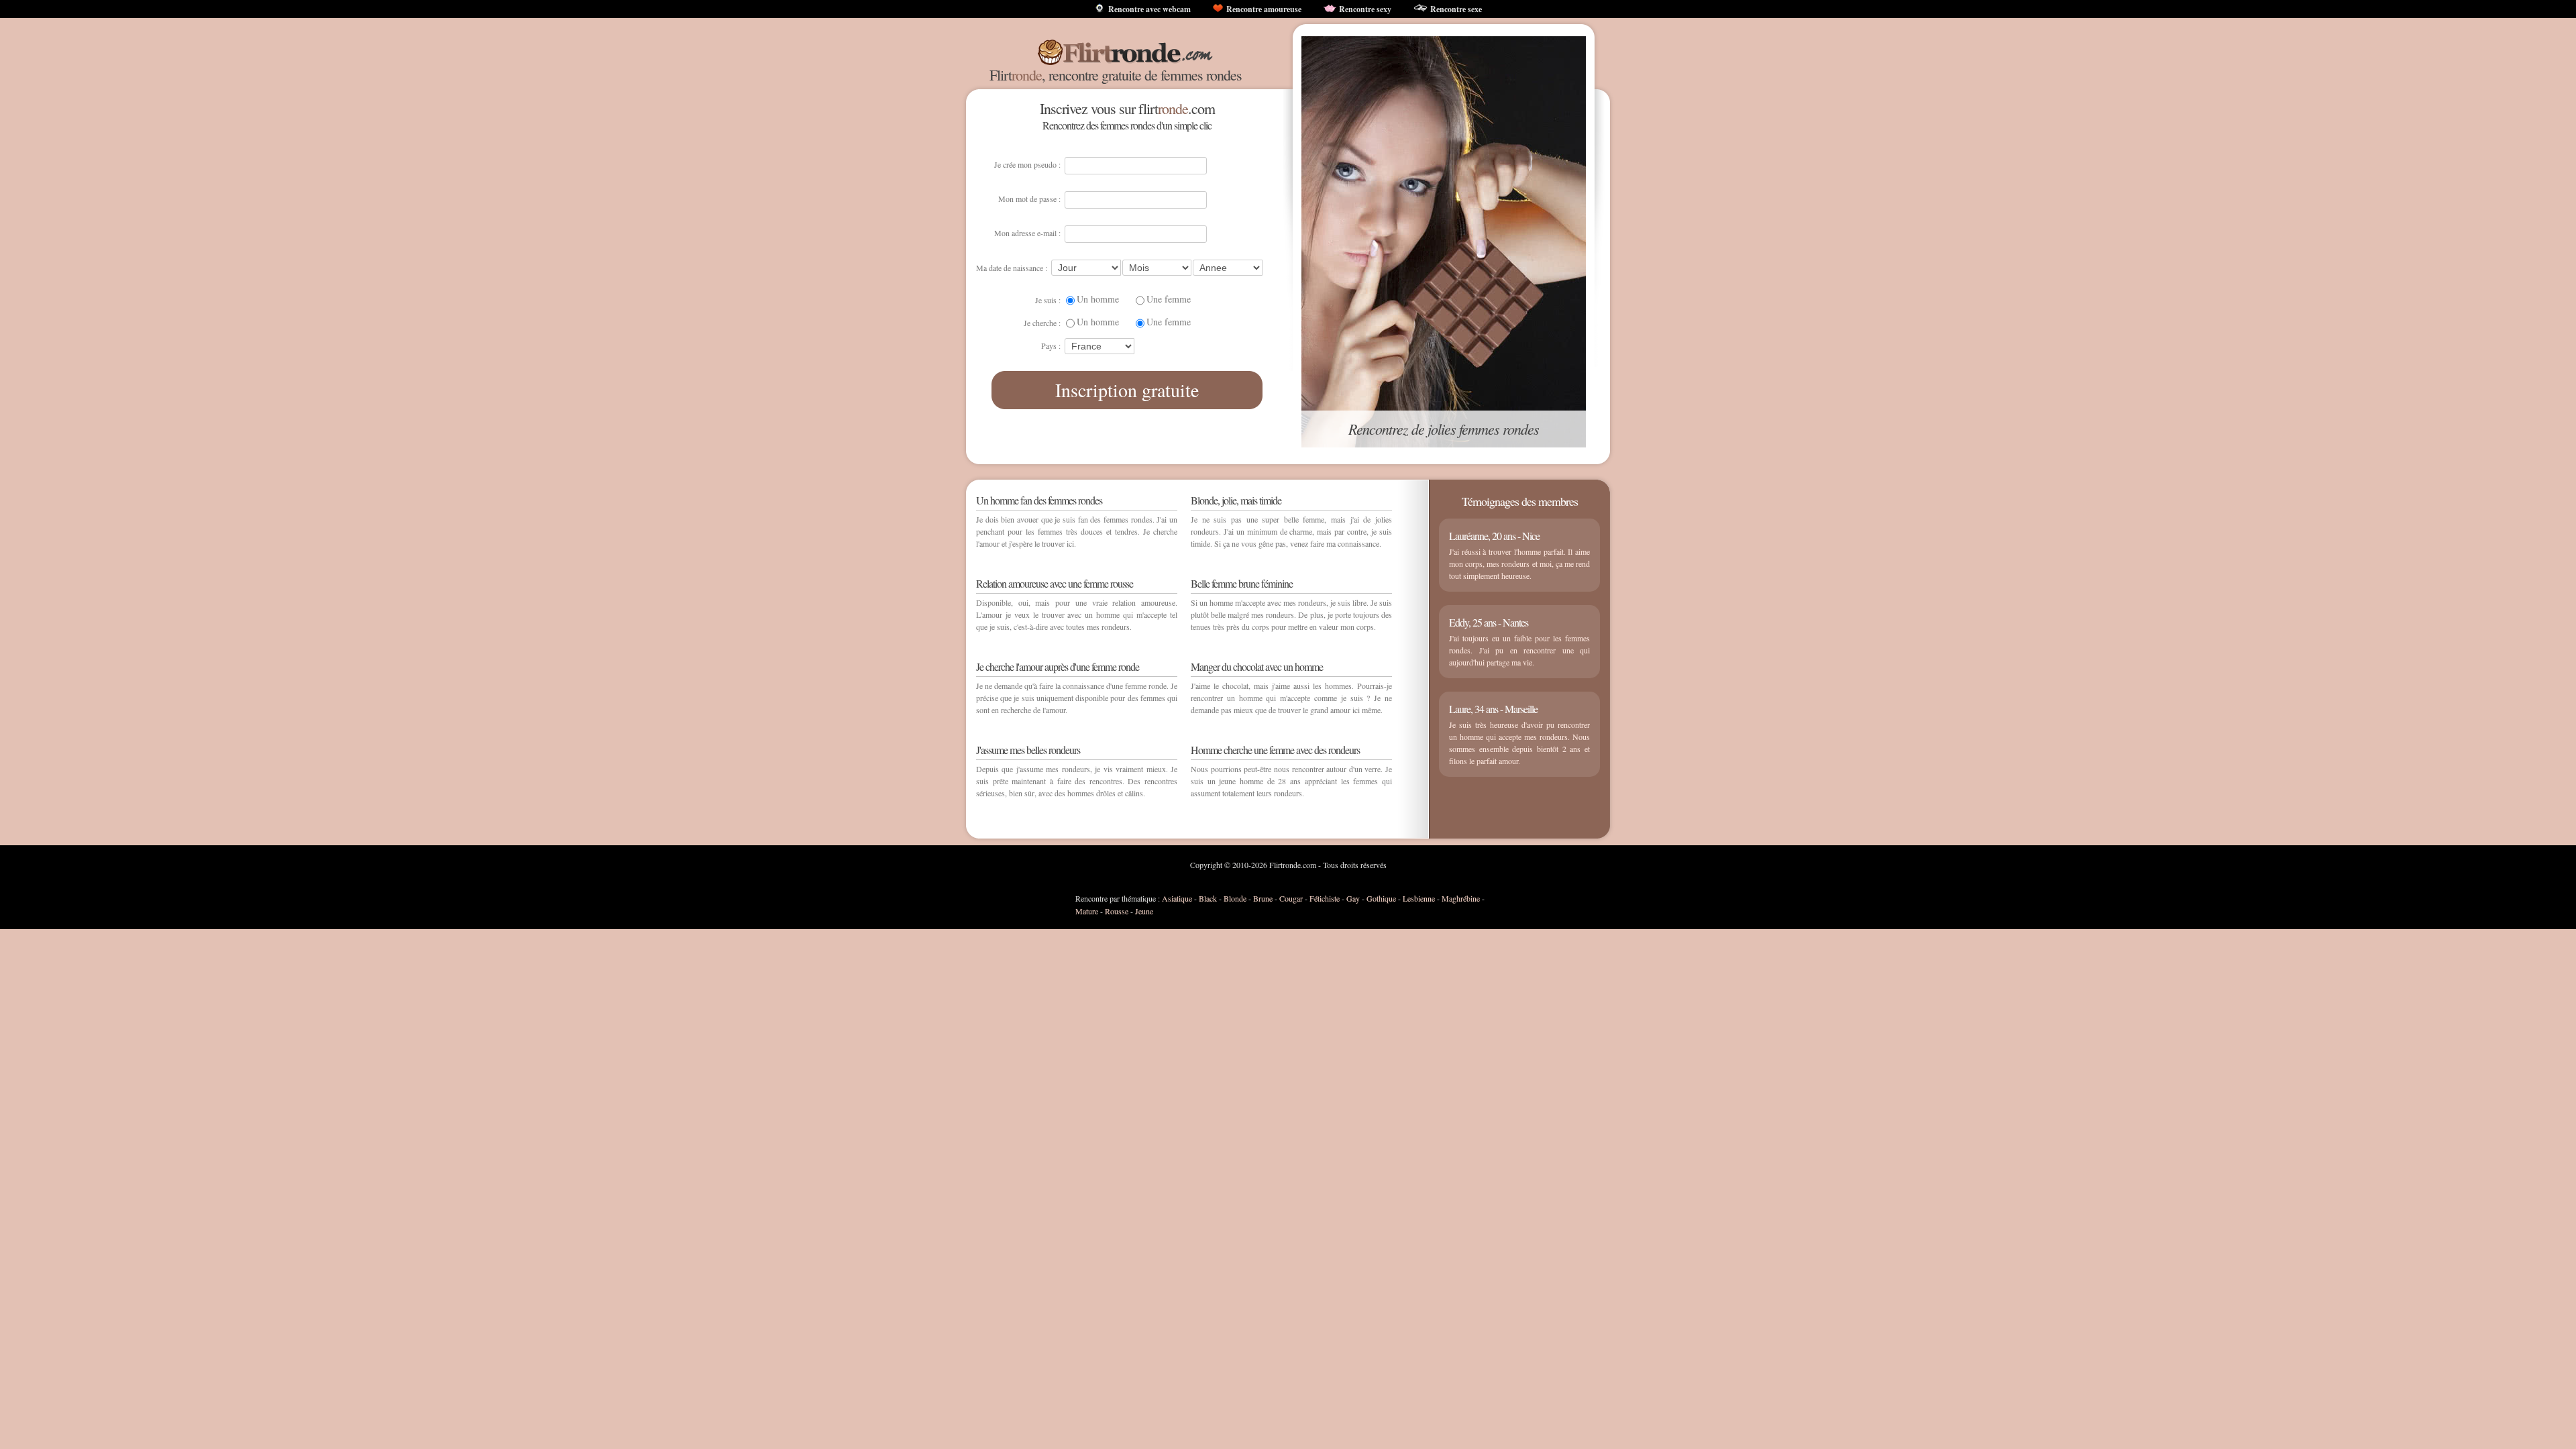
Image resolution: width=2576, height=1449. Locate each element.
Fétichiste (1325, 898)
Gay (1353, 898)
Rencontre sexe (1456, 9)
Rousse (1117, 911)
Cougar (1291, 898)
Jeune (1144, 911)
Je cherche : (1042, 323)
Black (1208, 898)
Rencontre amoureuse (1264, 9)
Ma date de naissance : (1012, 268)
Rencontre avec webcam (1149, 9)
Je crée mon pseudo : (1027, 164)
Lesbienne (1419, 898)
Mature (1087, 911)
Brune (1263, 898)
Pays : (1051, 345)
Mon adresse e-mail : (1027, 233)
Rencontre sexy (1365, 9)
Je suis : (1048, 300)
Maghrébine (1461, 898)
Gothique (1381, 898)
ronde (1027, 75)
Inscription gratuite (1127, 390)
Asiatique (1177, 898)
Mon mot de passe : (1029, 199)
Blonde (1235, 898)
